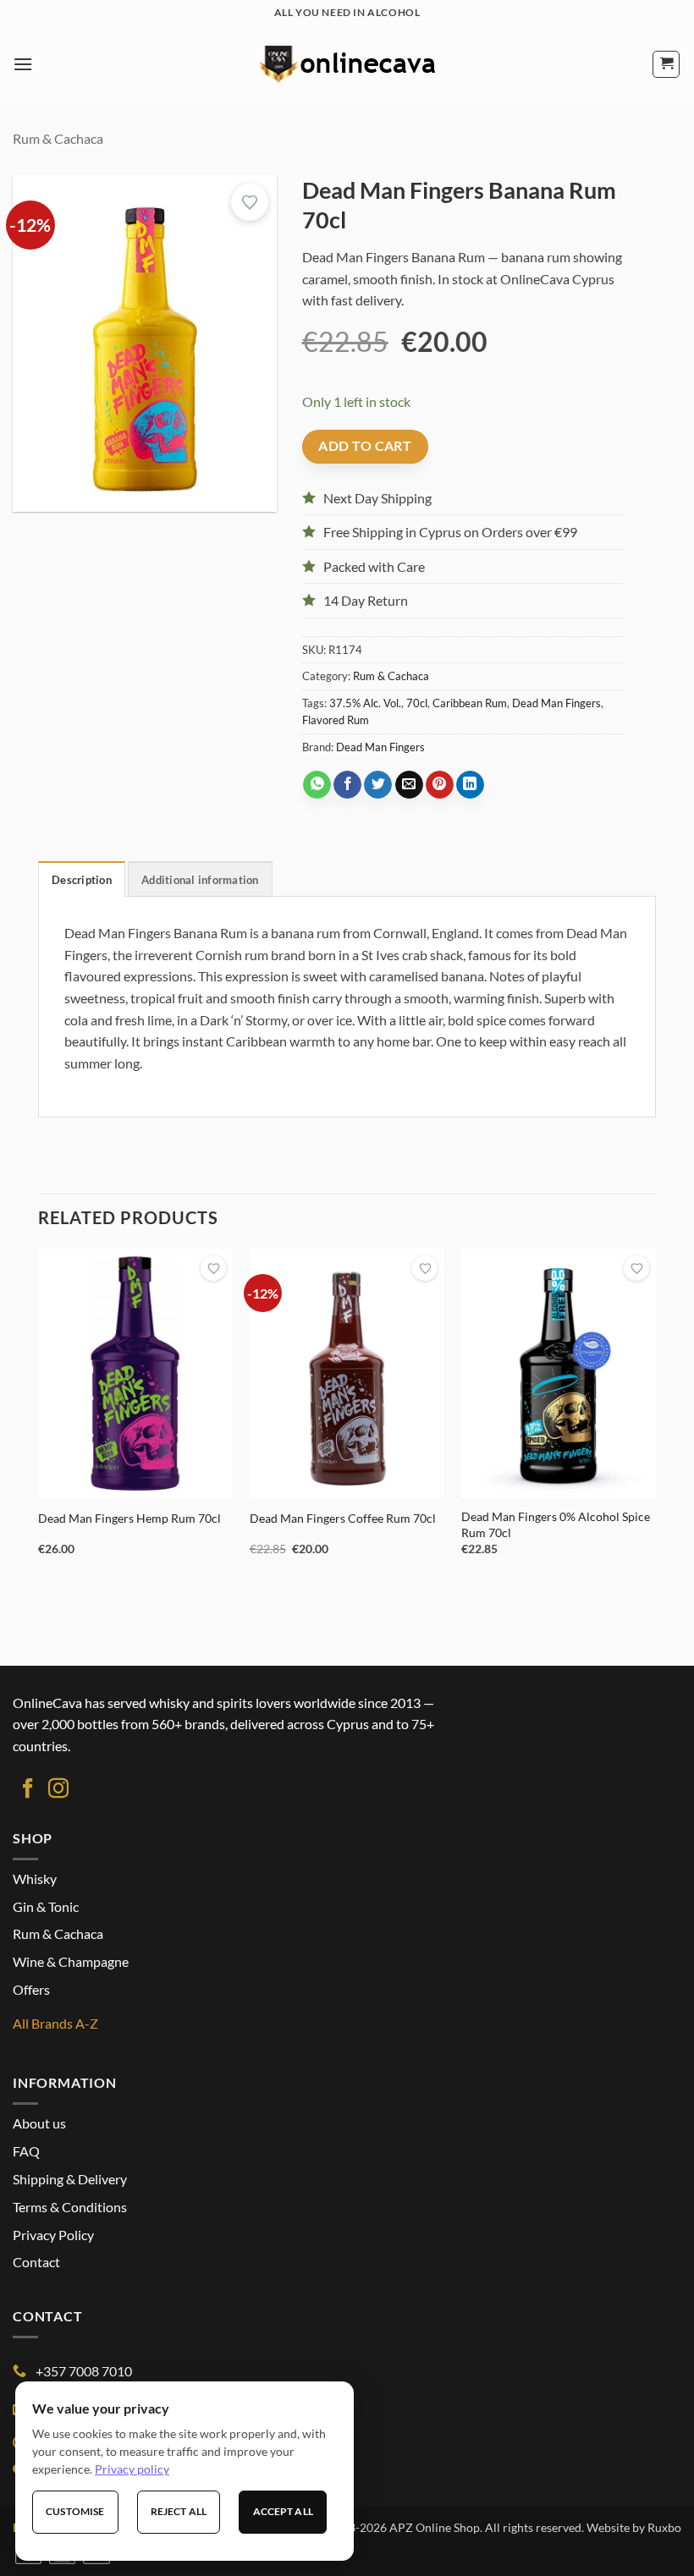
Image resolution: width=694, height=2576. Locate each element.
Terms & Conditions (70, 2207)
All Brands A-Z (55, 2023)
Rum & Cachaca (58, 138)
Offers (31, 1989)
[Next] (655, 1417)
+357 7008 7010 (84, 2371)
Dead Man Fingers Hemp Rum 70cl (129, 1518)
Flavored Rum (336, 720)
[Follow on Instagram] (58, 1790)
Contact (36, 2262)
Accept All (283, 2511)
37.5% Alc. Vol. (365, 703)
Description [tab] (82, 880)
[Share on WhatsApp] (317, 785)
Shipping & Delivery (70, 2179)
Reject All (179, 2511)
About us (39, 2123)
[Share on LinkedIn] (470, 785)
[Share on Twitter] (378, 785)
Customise (75, 2511)
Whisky (35, 1878)
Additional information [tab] (200, 880)
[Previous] (39, 1417)
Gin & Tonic (46, 1906)
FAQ (26, 2151)
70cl (417, 703)
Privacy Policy (53, 2235)
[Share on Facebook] (347, 785)
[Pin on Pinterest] (440, 785)
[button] (23, 64)
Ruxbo (664, 2527)
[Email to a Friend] (409, 785)
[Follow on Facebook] (28, 1790)
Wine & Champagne (71, 1961)
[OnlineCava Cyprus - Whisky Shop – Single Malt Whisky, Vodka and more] (347, 64)
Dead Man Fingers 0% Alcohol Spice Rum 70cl (556, 1524)
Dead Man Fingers (556, 703)
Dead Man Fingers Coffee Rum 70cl (343, 1518)
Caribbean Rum (470, 703)
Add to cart (365, 446)
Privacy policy (132, 2469)
